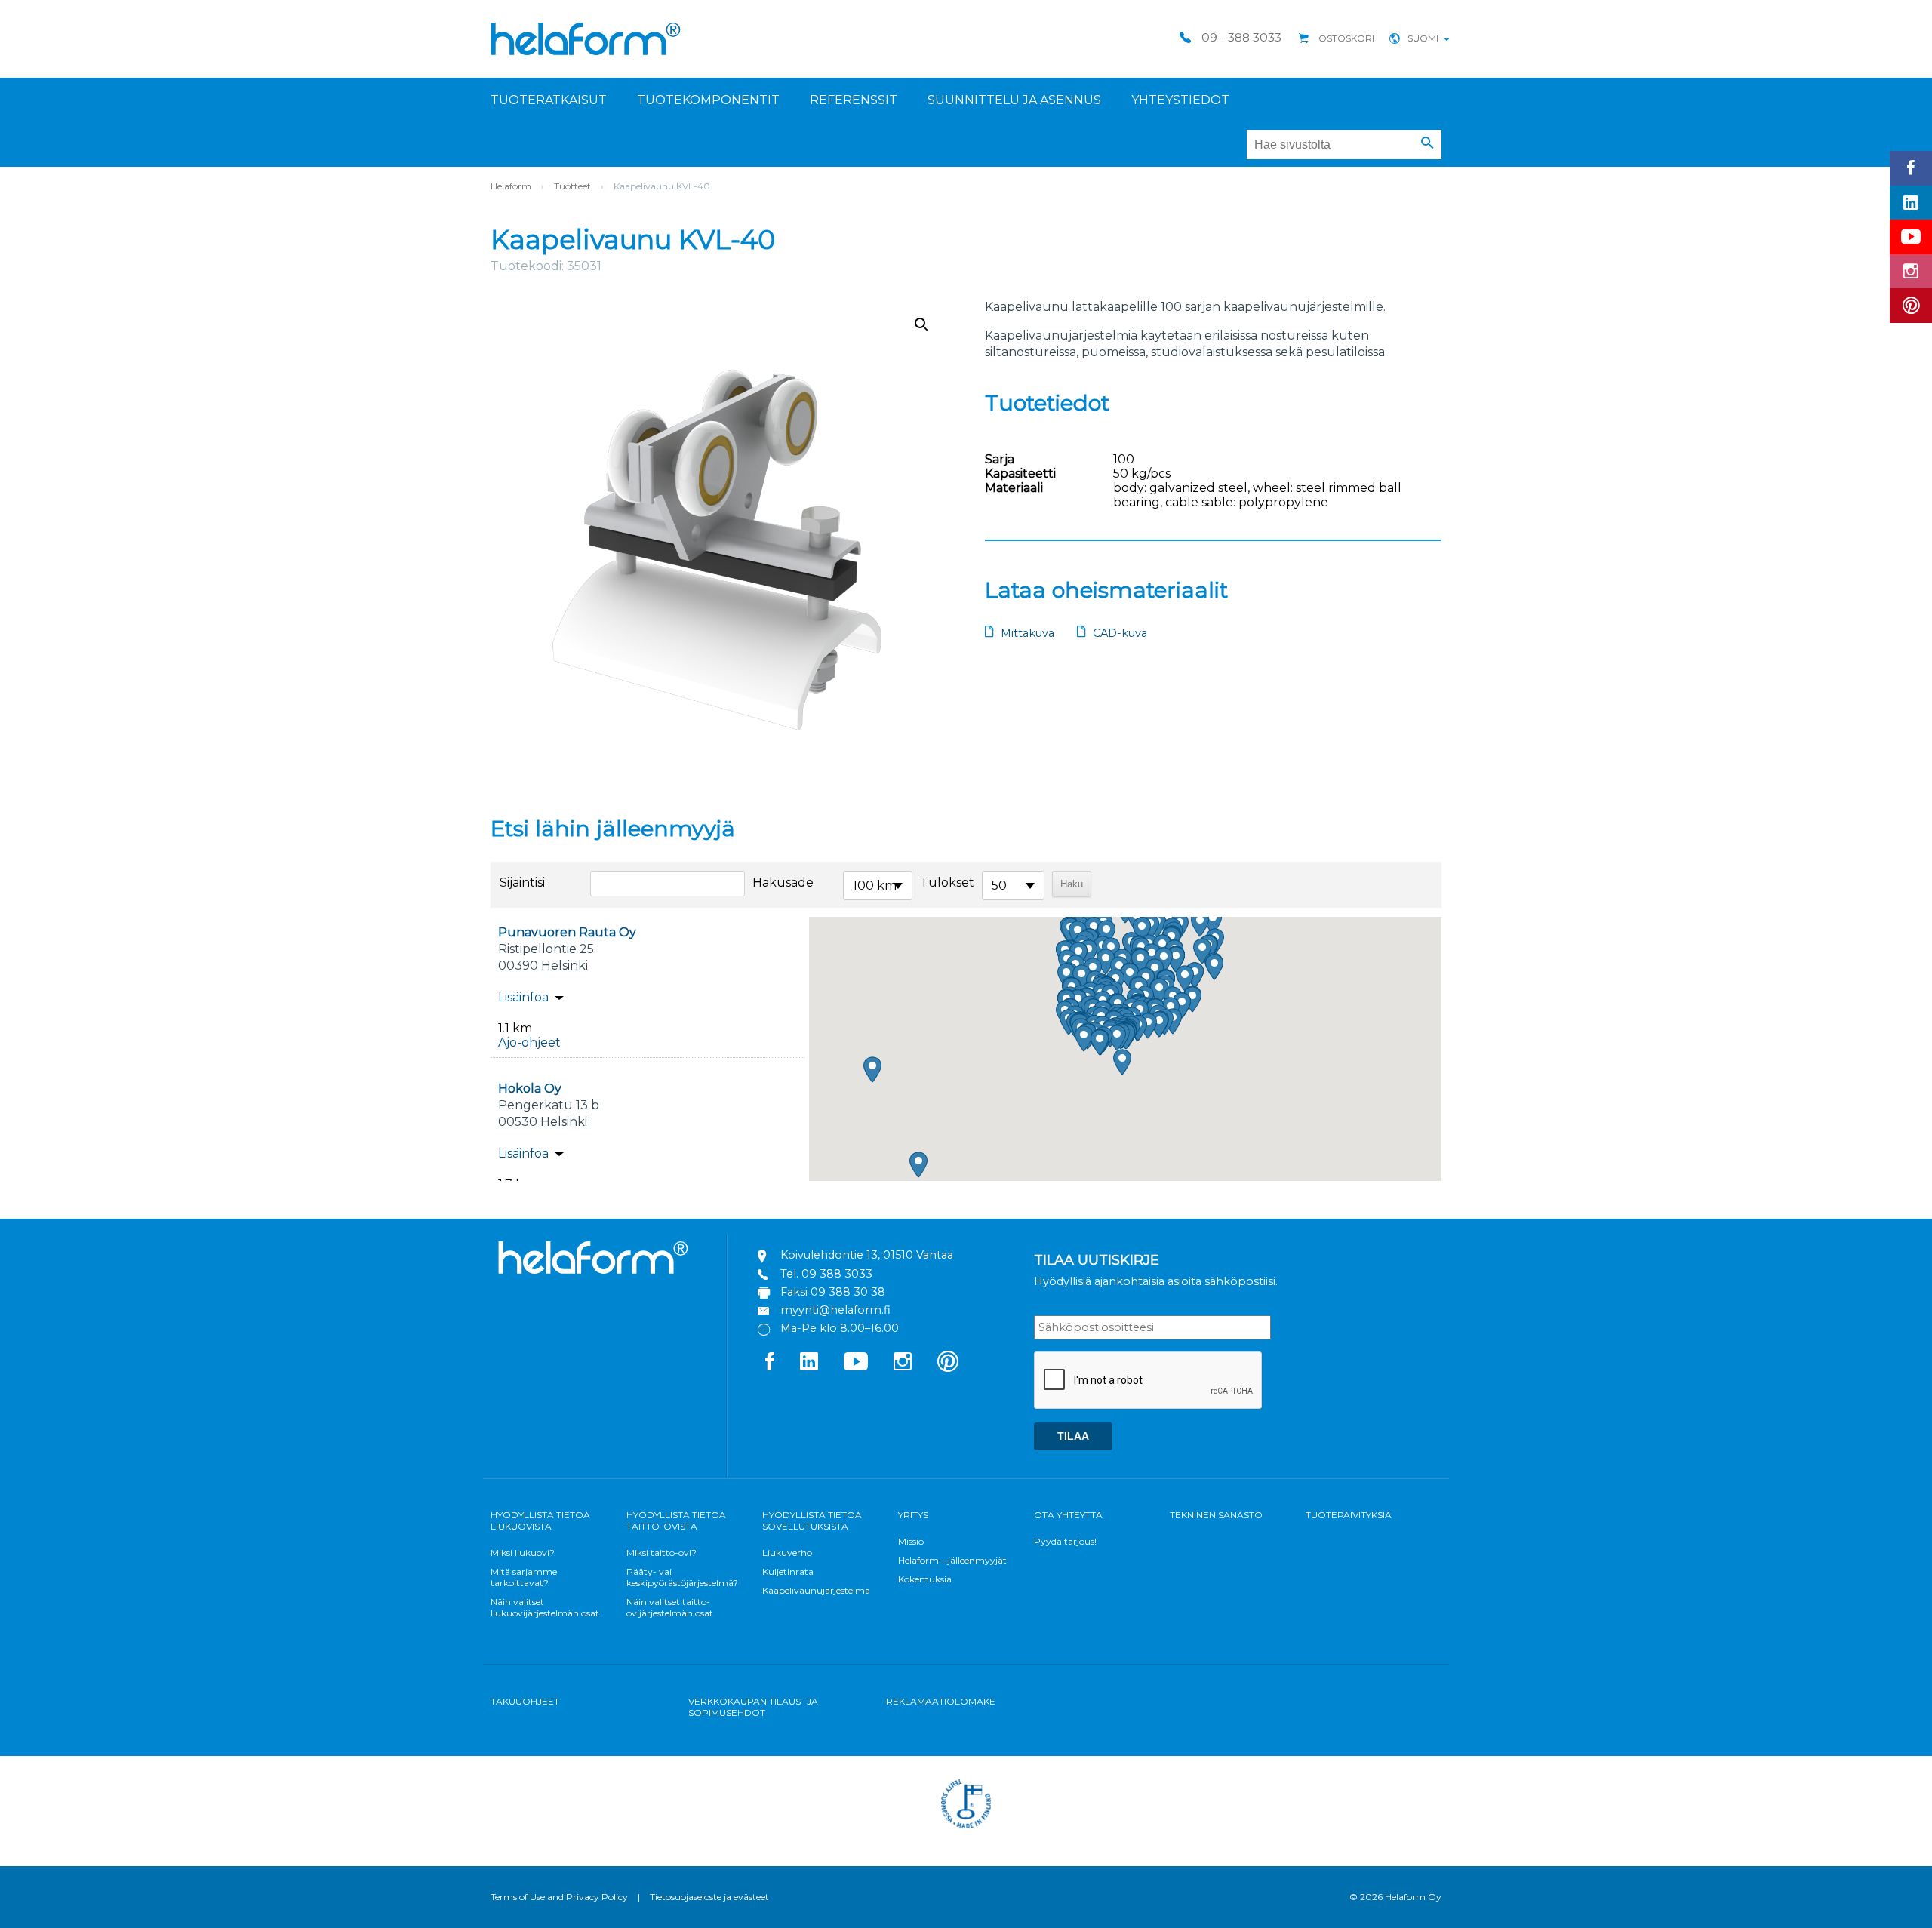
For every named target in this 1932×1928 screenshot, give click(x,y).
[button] (1427, 143)
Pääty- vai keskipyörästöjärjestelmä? (682, 1577)
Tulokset (947, 883)
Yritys (913, 1515)
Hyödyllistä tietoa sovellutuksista (812, 1521)
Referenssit (854, 100)
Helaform (586, 39)
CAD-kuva (1120, 633)
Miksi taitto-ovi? (661, 1553)
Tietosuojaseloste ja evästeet (709, 1897)
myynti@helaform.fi (835, 1310)
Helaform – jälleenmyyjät (952, 1560)
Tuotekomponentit (708, 100)
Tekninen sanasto (1216, 1515)
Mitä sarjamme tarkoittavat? (524, 1577)
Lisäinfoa (523, 997)
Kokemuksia (925, 1579)
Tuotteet (572, 186)
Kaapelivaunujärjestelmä (816, 1590)
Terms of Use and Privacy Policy (559, 1897)
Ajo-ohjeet (529, 1042)
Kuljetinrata (788, 1571)
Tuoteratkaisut (549, 100)
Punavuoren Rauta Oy (567, 932)
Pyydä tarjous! (1065, 1541)
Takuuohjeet (525, 1701)
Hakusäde (783, 883)
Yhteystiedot (1180, 100)
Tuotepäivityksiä (1349, 1515)
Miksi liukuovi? (523, 1553)
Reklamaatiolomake (941, 1701)
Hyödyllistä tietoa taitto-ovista (676, 1521)
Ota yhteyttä (1068, 1515)
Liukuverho (787, 1553)
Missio (911, 1541)
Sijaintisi (522, 883)
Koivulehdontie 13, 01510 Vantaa (867, 1255)
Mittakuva (1028, 633)
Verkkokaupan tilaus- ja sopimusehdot (753, 1707)
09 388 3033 (837, 1274)
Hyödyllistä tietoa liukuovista (540, 1521)
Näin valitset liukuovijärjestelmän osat (545, 1607)
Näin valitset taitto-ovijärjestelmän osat (670, 1607)
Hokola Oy (530, 1089)
